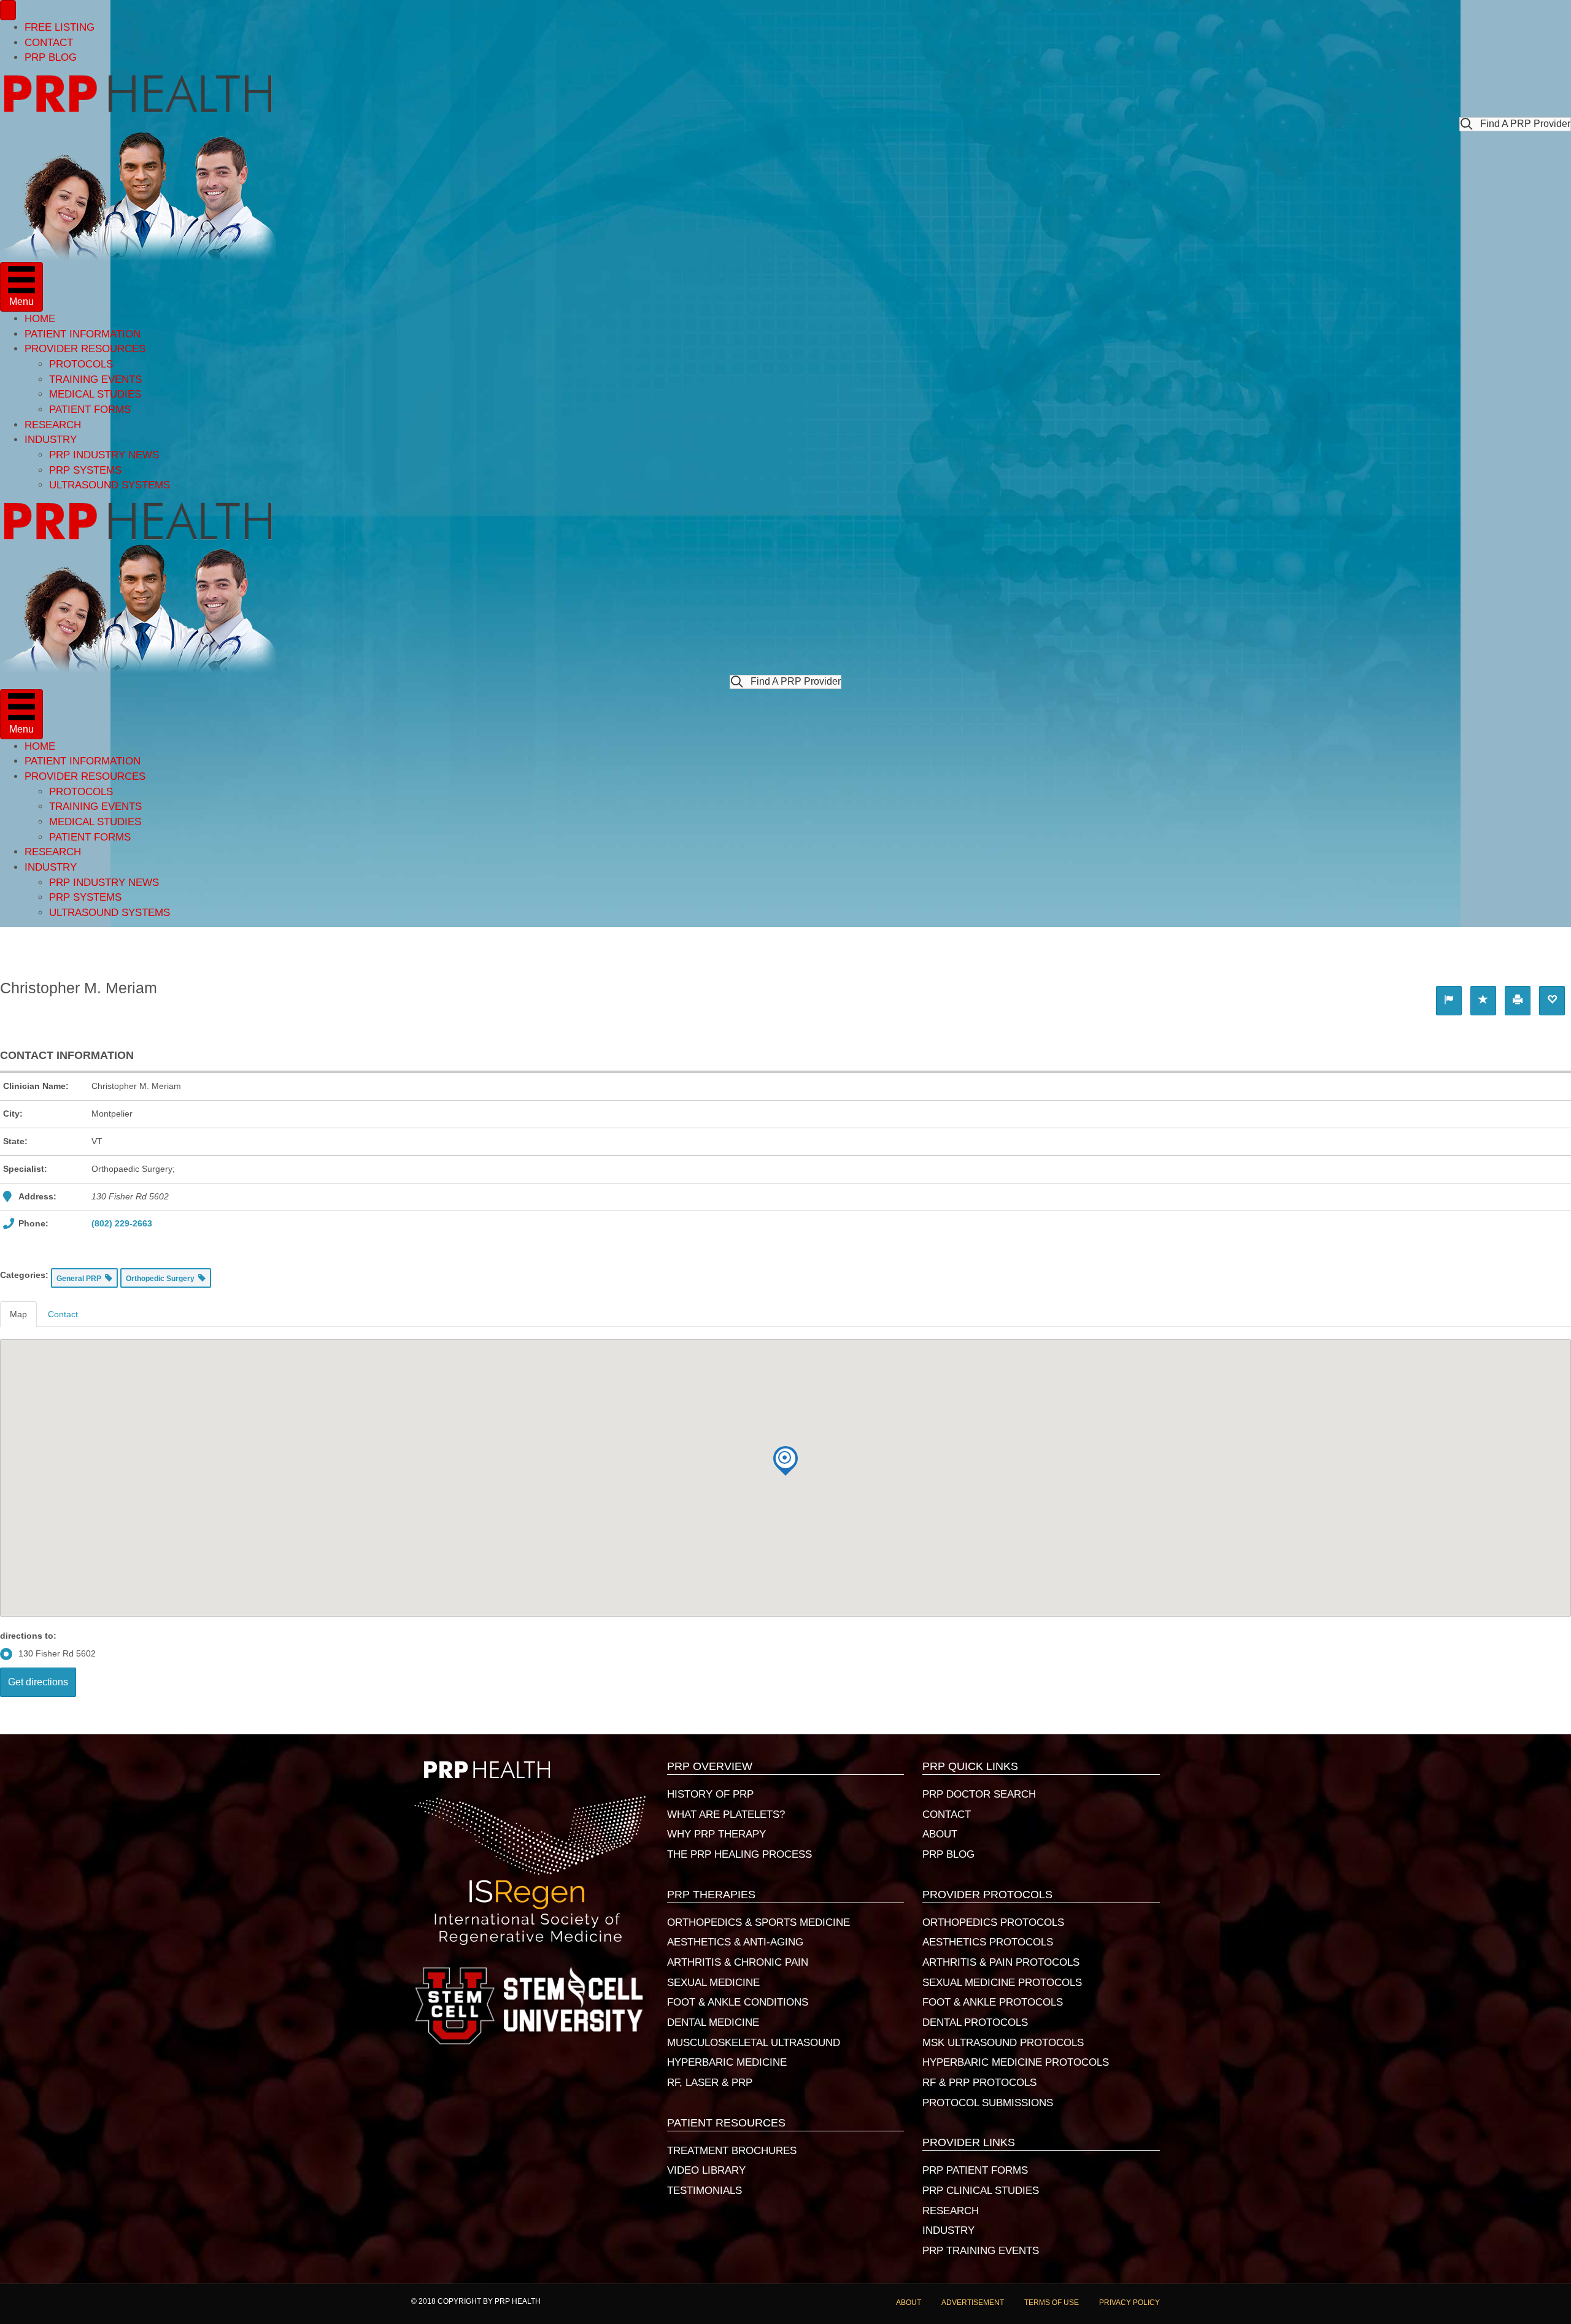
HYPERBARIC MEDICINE (727, 2062)
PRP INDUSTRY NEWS (104, 455)
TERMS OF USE (1052, 2303)
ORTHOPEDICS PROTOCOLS (993, 1922)
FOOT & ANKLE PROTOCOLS (993, 2002)
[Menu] (8, 10)
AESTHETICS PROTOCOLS (988, 1942)
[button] (1515, 124)
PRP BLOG (51, 57)
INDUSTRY (51, 440)
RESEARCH (53, 425)
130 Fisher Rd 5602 (57, 1653)
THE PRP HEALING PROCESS (739, 1854)
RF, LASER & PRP (710, 2083)
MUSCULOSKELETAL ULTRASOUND (754, 2043)
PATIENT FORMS (90, 410)
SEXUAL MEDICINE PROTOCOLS (1002, 1983)
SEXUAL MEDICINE (713, 1983)
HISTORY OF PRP (710, 1794)
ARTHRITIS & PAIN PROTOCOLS (1001, 1962)
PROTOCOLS (81, 364)
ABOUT (940, 1834)
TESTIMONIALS (704, 2191)
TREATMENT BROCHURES (732, 2151)
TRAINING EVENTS (95, 379)
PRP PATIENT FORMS (975, 2170)
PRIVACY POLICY (1129, 2303)
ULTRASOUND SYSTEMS (110, 485)
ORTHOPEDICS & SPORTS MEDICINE (758, 1922)
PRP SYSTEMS (85, 470)
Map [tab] (18, 1314)
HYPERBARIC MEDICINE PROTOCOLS (1016, 2062)
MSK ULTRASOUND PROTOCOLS (1003, 2043)
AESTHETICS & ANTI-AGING (735, 1942)
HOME (40, 319)
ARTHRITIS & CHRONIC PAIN (738, 1962)
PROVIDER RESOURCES (85, 349)
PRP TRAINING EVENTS (981, 2251)
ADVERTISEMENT (973, 2303)
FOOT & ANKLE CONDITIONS (738, 2002)
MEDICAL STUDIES (95, 394)
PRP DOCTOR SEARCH (979, 1794)
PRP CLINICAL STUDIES (981, 2191)
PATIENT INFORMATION (83, 334)
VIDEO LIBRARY (706, 2170)
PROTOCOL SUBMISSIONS (988, 2103)
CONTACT (49, 43)
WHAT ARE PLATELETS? (726, 1814)
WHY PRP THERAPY (716, 1834)
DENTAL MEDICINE (713, 2022)
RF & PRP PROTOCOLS (979, 2083)
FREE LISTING (60, 27)
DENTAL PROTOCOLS (975, 2022)
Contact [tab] (63, 1314)
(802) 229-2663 (122, 1223)
